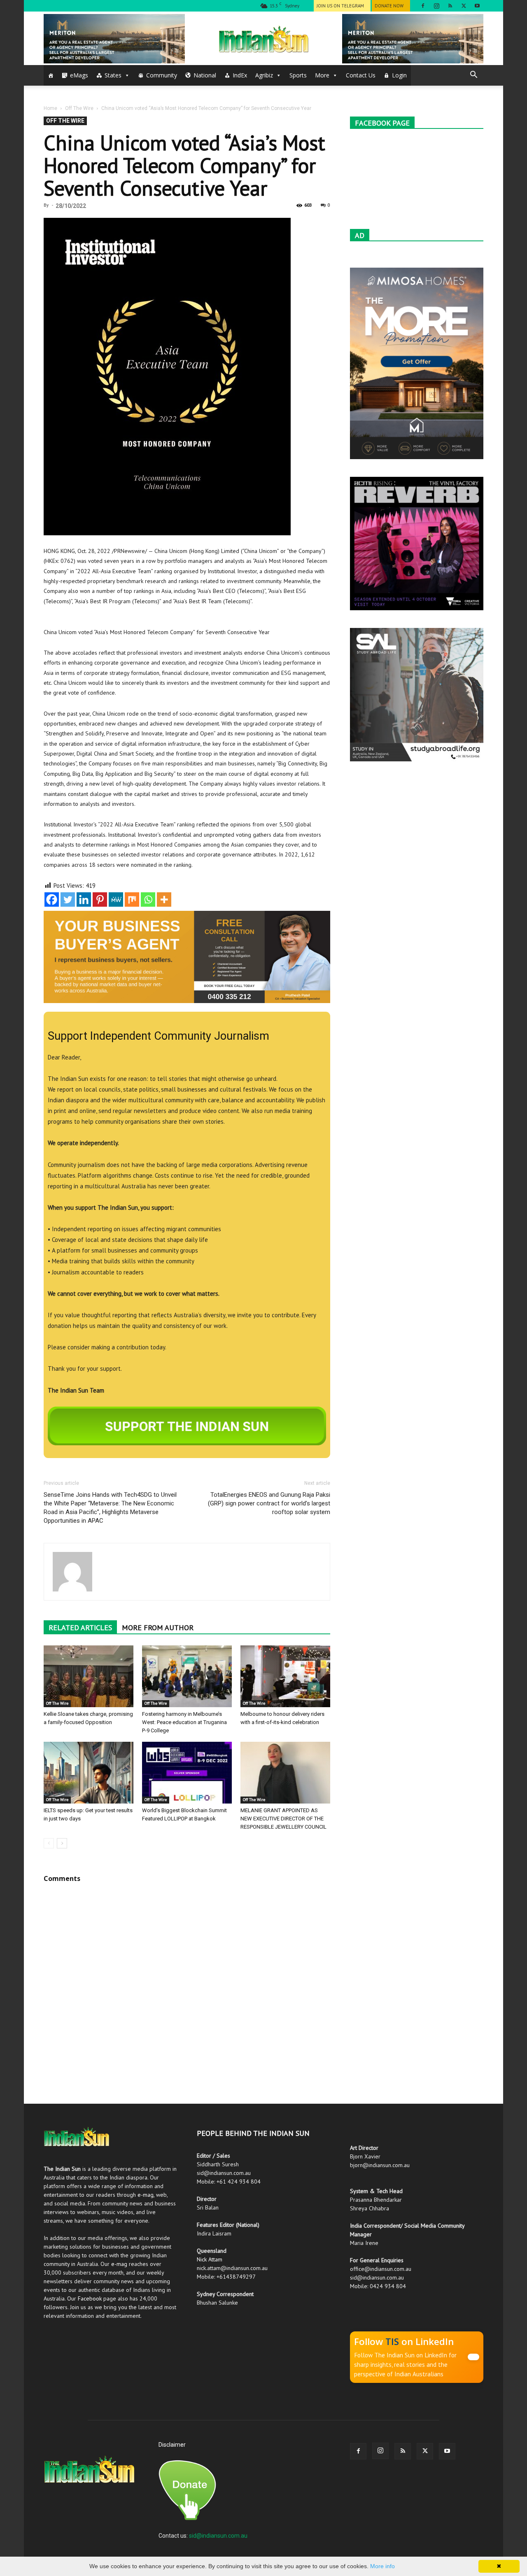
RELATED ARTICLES (80, 1627)
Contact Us (361, 75)
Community (162, 75)
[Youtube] (477, 6)
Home (50, 108)
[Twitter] (68, 899)
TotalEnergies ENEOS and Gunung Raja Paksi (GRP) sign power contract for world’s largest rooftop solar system (269, 1503)
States (113, 75)
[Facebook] (423, 6)
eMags (79, 75)
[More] (164, 899)
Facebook (90, 2298)
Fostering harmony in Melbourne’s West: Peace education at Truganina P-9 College (184, 1722)
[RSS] (450, 6)
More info (382, 2566)
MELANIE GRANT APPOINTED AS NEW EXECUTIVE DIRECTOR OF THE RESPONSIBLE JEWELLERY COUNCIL (283, 1819)
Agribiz (264, 75)
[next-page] (62, 1843)
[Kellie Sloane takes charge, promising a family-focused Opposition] (89, 1676)
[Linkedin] (84, 899)
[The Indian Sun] (263, 39)
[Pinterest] (100, 899)
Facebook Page (382, 123)
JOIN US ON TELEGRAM (340, 6)
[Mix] (132, 899)
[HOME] (51, 75)
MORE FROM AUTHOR (158, 1627)
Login (399, 75)
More (322, 75)
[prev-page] (49, 1843)
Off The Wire (79, 108)
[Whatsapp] (148, 899)
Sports (298, 75)
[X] (464, 6)
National (205, 75)
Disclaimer (172, 2445)
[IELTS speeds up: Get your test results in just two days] (89, 1773)
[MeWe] (116, 899)
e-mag (146, 2195)
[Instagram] (436, 6)
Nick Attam (210, 2259)
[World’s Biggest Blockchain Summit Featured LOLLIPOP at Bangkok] (187, 1773)
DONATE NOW (389, 6)
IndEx (240, 75)
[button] (473, 76)
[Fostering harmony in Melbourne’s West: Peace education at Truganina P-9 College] (187, 1676)
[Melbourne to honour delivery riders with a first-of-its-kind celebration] (285, 1676)
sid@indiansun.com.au (218, 2536)
